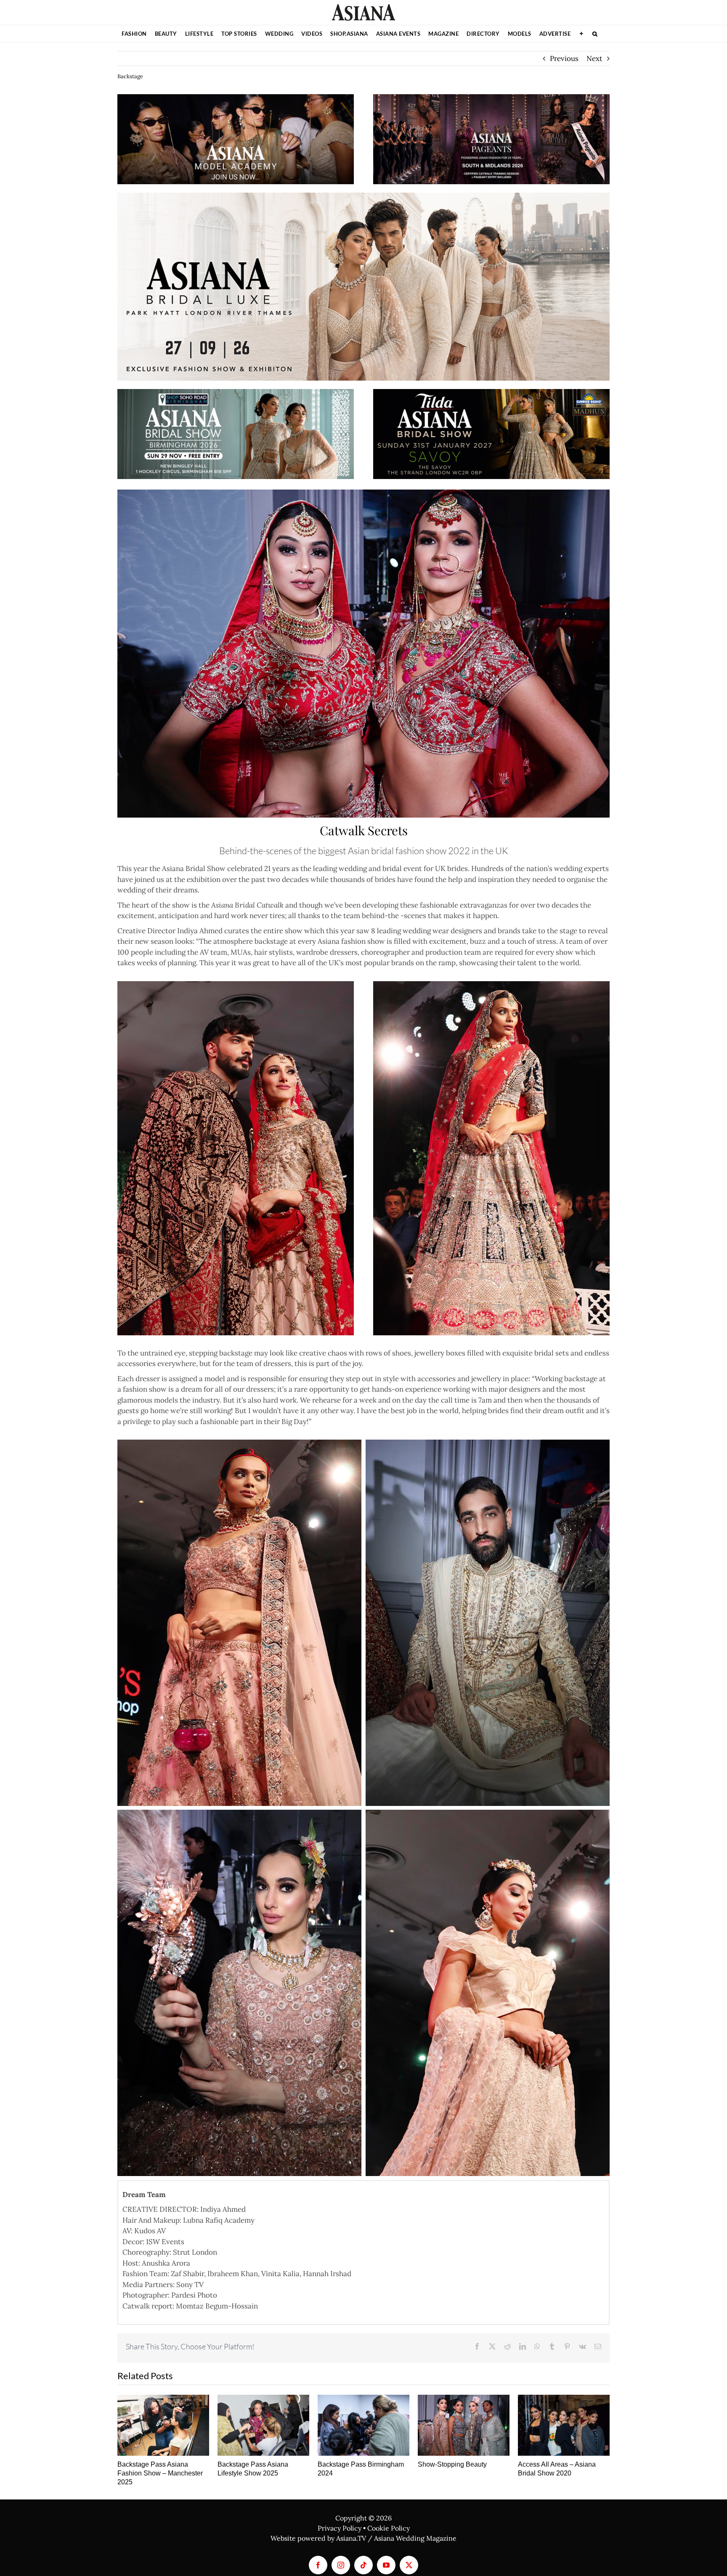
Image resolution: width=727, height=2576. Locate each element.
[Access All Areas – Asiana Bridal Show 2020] (564, 2425)
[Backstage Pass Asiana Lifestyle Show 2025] (263, 2425)
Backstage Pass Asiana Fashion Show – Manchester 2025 (160, 2473)
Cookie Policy (389, 2528)
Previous (564, 58)
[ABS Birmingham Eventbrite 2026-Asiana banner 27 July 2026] (236, 392)
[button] (595, 34)
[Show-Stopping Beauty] (464, 2425)
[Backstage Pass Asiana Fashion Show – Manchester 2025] (163, 2425)
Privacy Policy (340, 2528)
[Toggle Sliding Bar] (581, 34)
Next (594, 58)
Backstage (130, 76)
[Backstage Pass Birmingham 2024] (363, 2425)
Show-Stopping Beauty (452, 2464)
